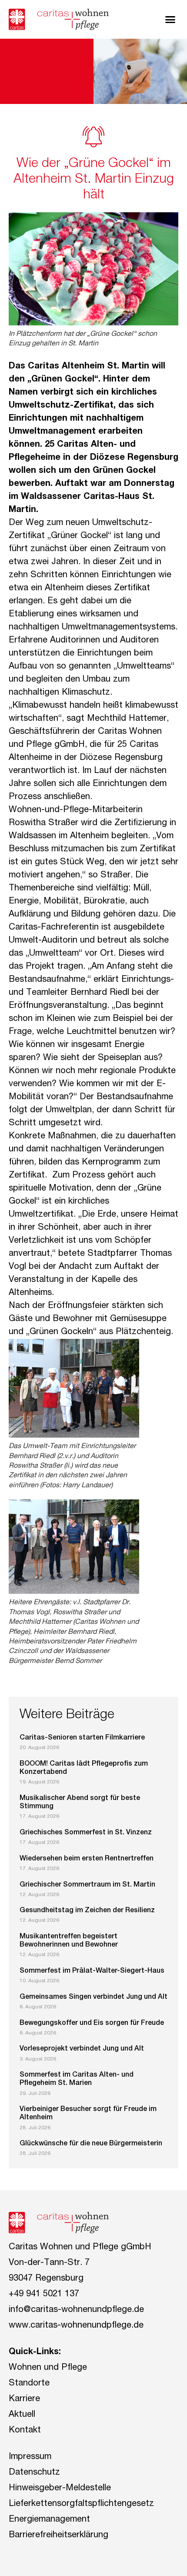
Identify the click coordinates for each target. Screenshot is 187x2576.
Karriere (24, 2399)
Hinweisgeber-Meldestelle (60, 2489)
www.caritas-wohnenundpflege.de (76, 2326)
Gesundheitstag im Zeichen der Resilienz (87, 1911)
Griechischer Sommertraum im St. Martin (87, 1885)
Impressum (30, 2457)
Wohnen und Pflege (48, 2368)
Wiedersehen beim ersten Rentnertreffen (87, 1859)
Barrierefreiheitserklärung (58, 2536)
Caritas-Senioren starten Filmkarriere (82, 1738)
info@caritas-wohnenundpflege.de (76, 2310)
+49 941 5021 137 (44, 2295)
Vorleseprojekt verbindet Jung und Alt (82, 2049)
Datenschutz (34, 2473)
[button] (170, 20)
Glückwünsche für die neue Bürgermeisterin (91, 2144)
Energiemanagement (49, 2520)
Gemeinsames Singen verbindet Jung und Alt (93, 1997)
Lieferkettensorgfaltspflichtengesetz (81, 2504)
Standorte (29, 2384)
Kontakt (25, 2431)
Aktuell (22, 2415)
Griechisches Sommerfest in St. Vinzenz (86, 1833)
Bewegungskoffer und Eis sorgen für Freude (92, 2024)
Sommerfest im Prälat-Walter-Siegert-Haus (92, 1971)
